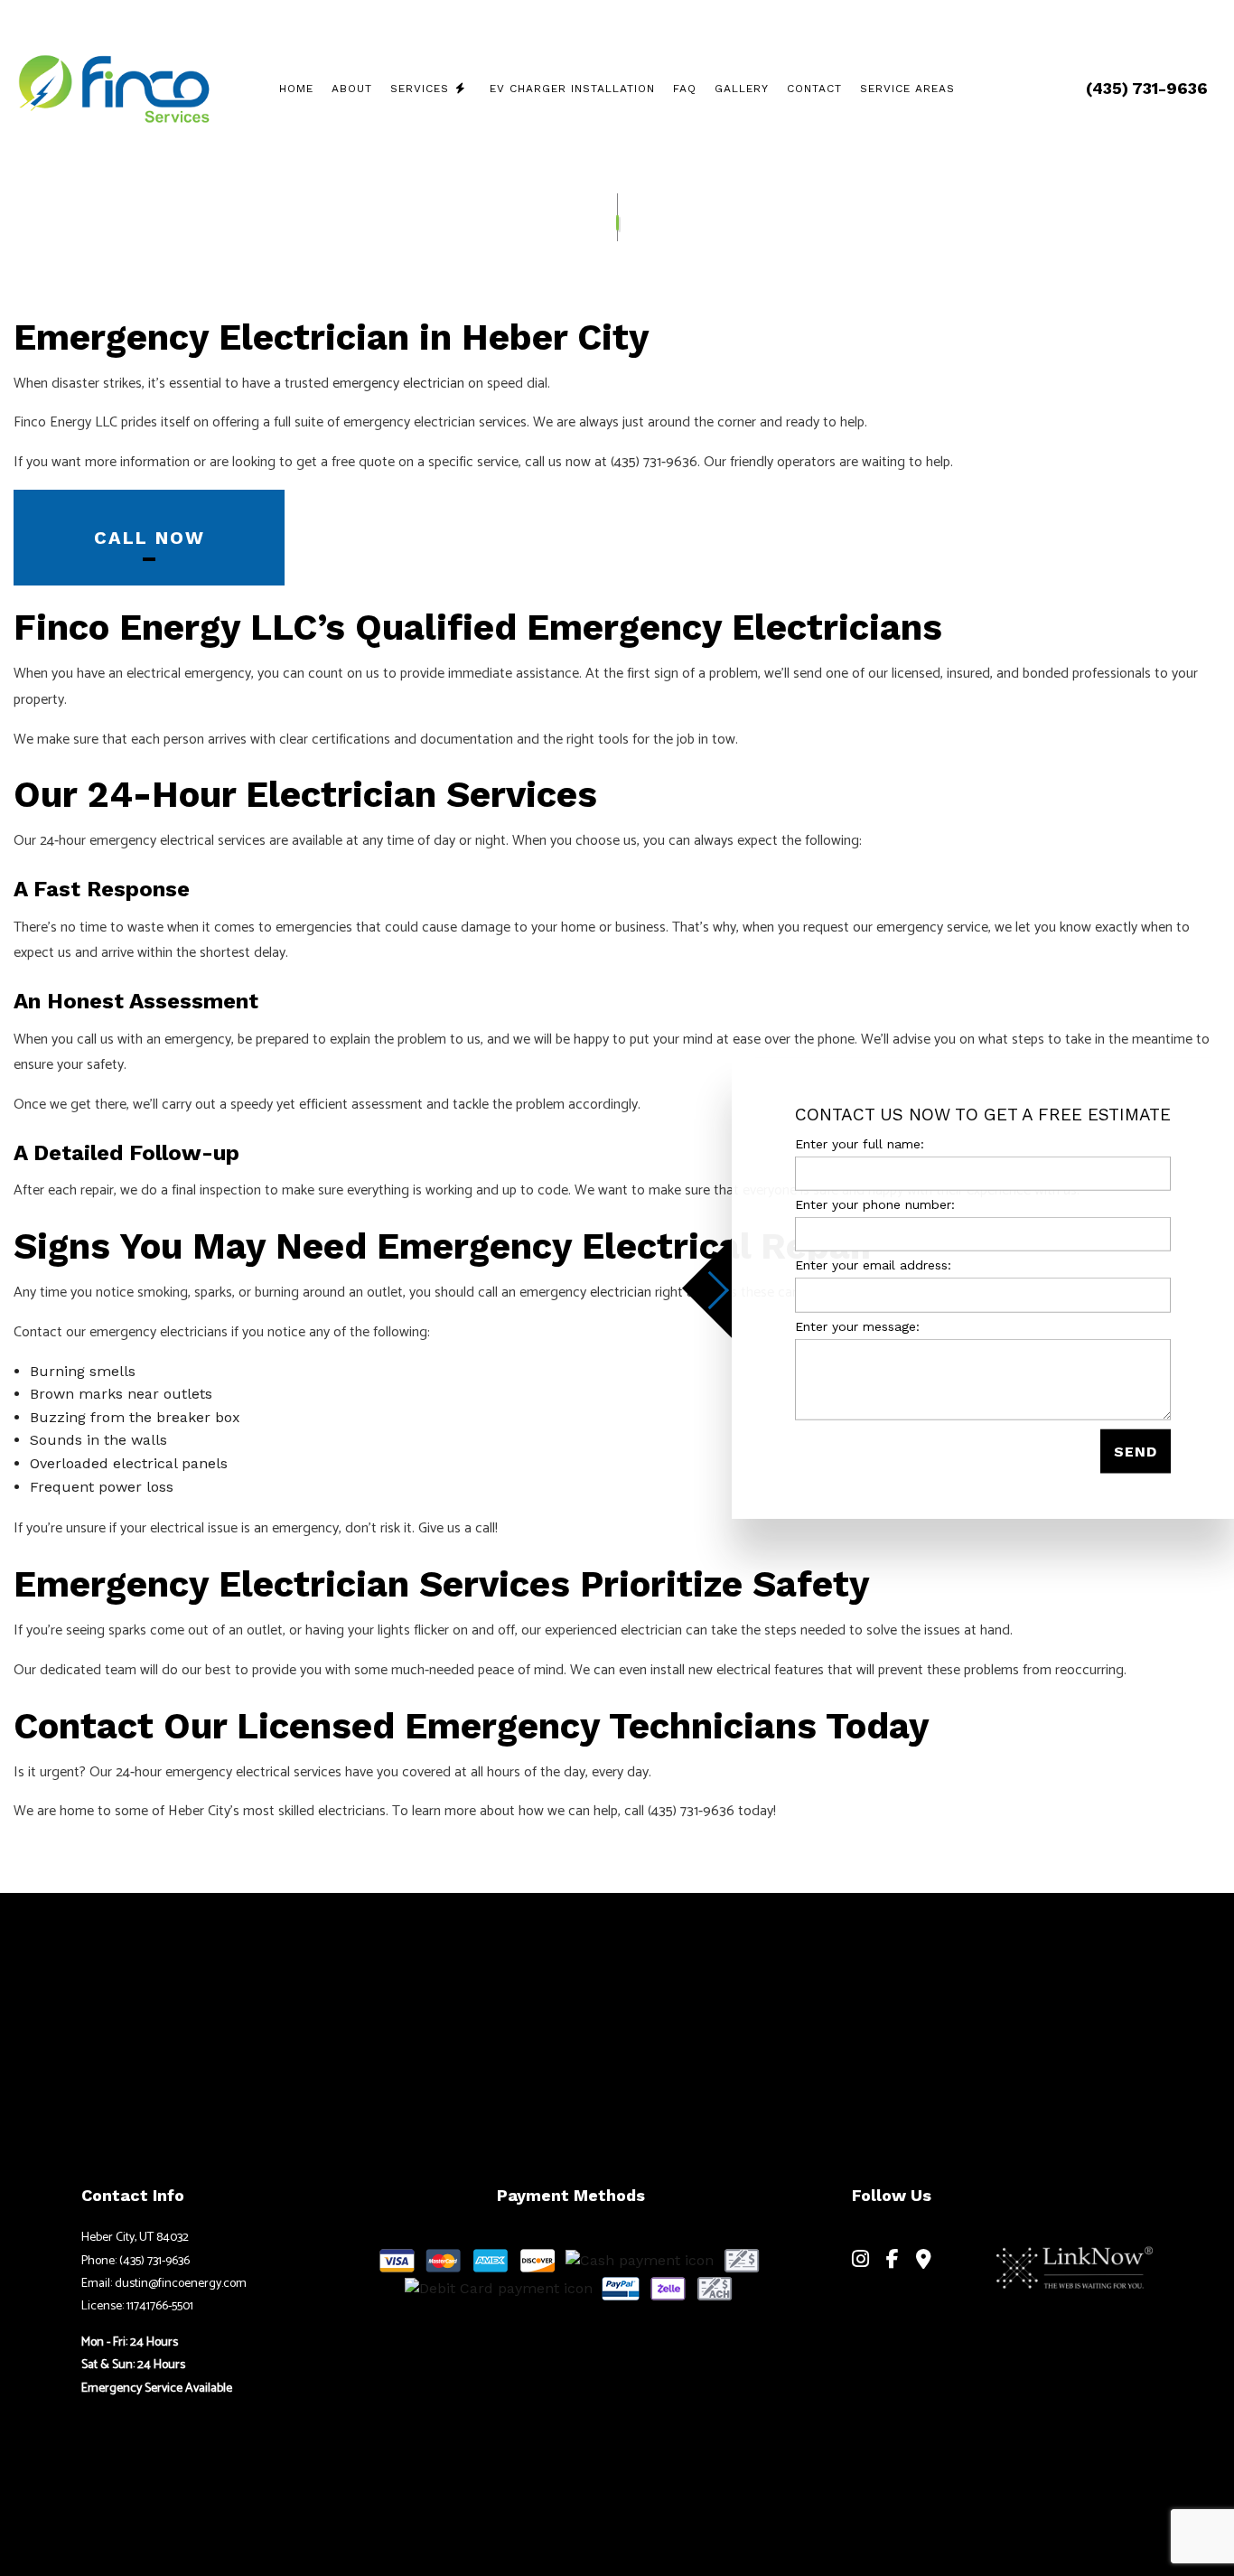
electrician (621, 1293)
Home (296, 89)
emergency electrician (398, 384)
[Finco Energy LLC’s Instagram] (860, 2261)
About (352, 89)
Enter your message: (857, 1325)
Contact (814, 89)
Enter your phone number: (875, 1204)
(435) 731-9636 (1147, 88)
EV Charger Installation (572, 89)
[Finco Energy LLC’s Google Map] (924, 2261)
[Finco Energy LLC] (113, 85)
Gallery (742, 89)
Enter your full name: (860, 1143)
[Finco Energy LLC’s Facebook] (893, 2261)
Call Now (150, 538)
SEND (1136, 1451)
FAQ (685, 89)
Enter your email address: (873, 1265)
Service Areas (907, 89)
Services (420, 89)
